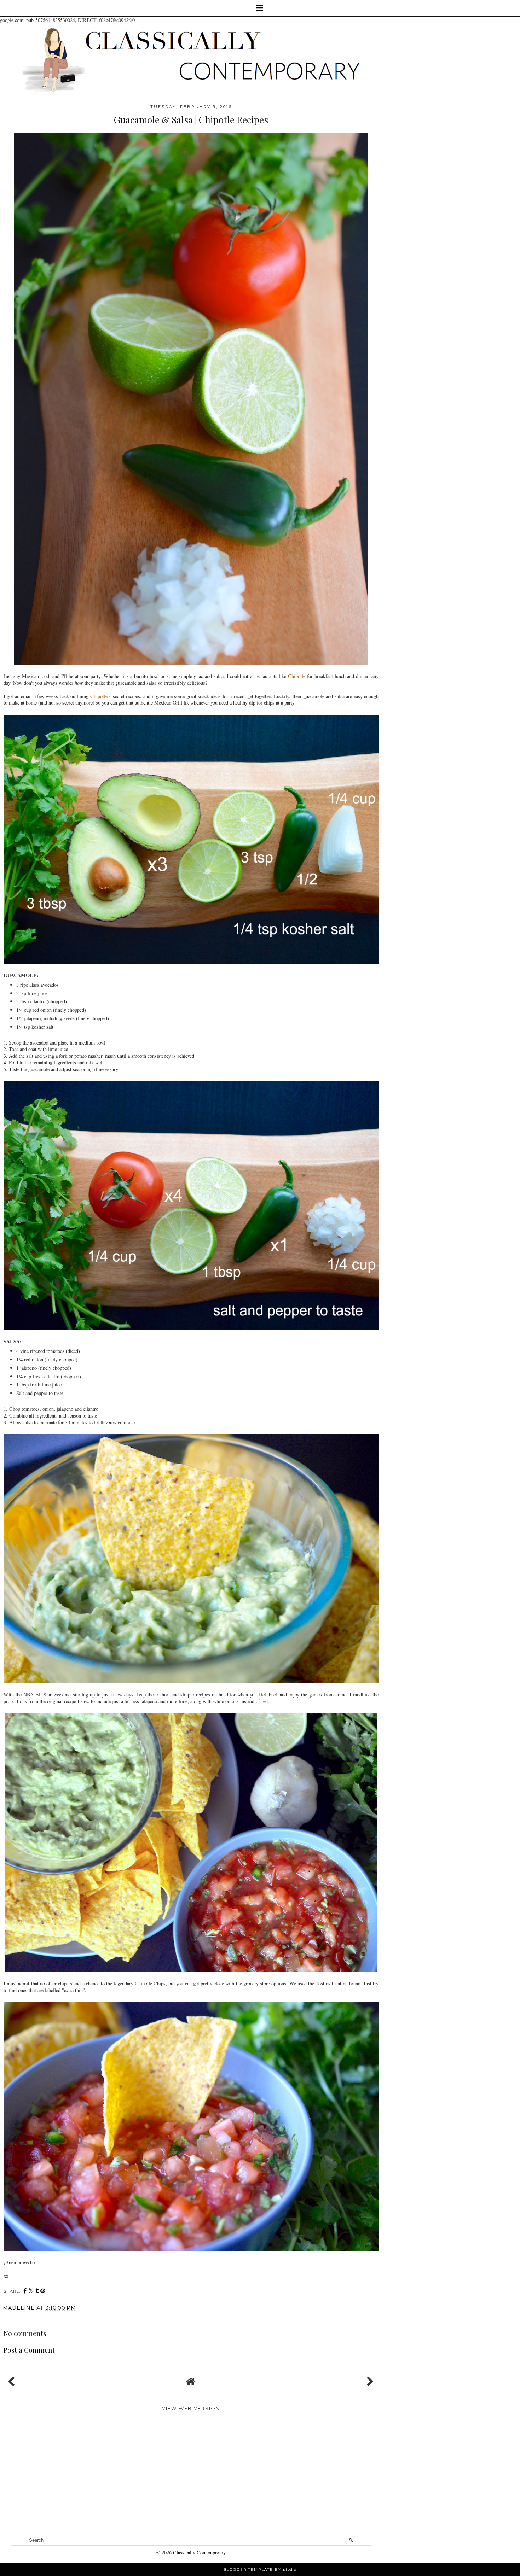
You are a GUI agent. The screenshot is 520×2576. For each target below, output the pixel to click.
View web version (191, 2408)
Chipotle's (100, 696)
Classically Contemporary (199, 2552)
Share (15, 2318)
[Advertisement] (191, 2478)
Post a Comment (29, 2350)
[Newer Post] (13, 2380)
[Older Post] (369, 2380)
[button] (260, 8)
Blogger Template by (260, 2569)
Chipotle (297, 676)
